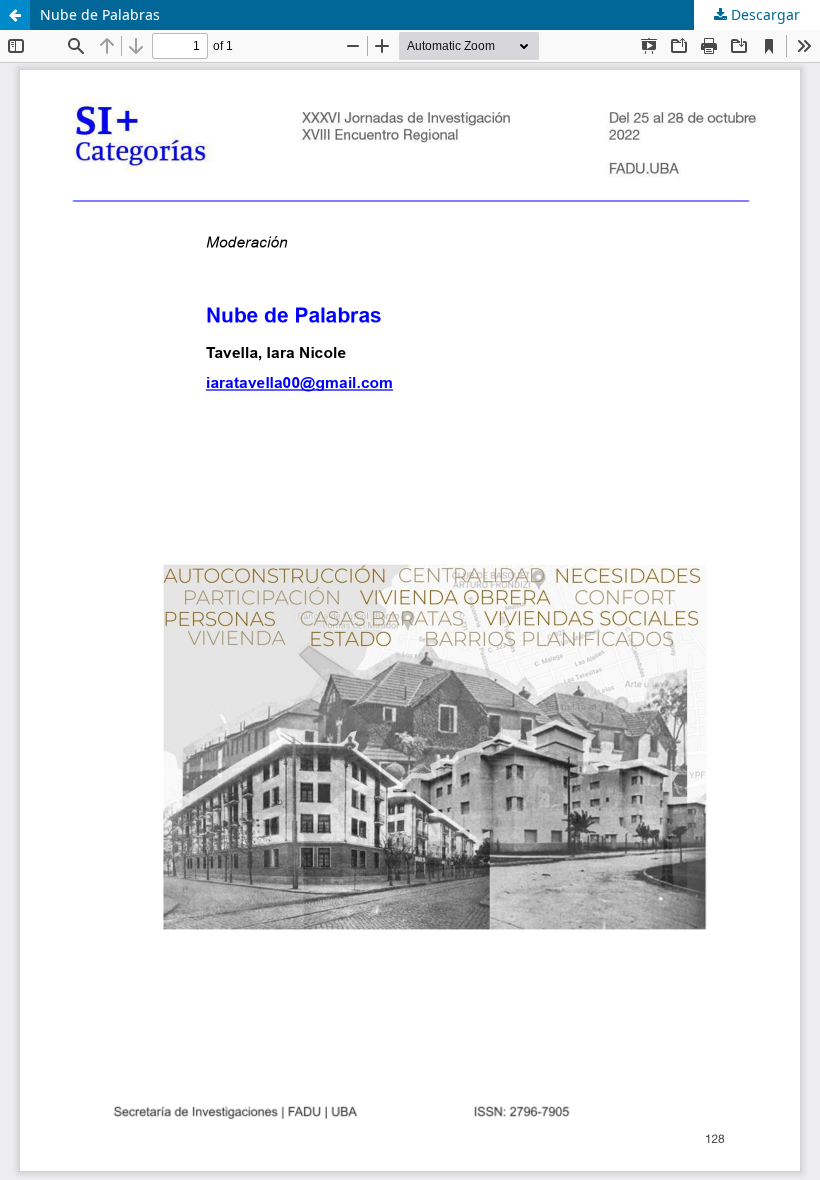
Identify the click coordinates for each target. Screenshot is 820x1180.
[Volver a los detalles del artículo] (15, 15)
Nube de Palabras (100, 14)
